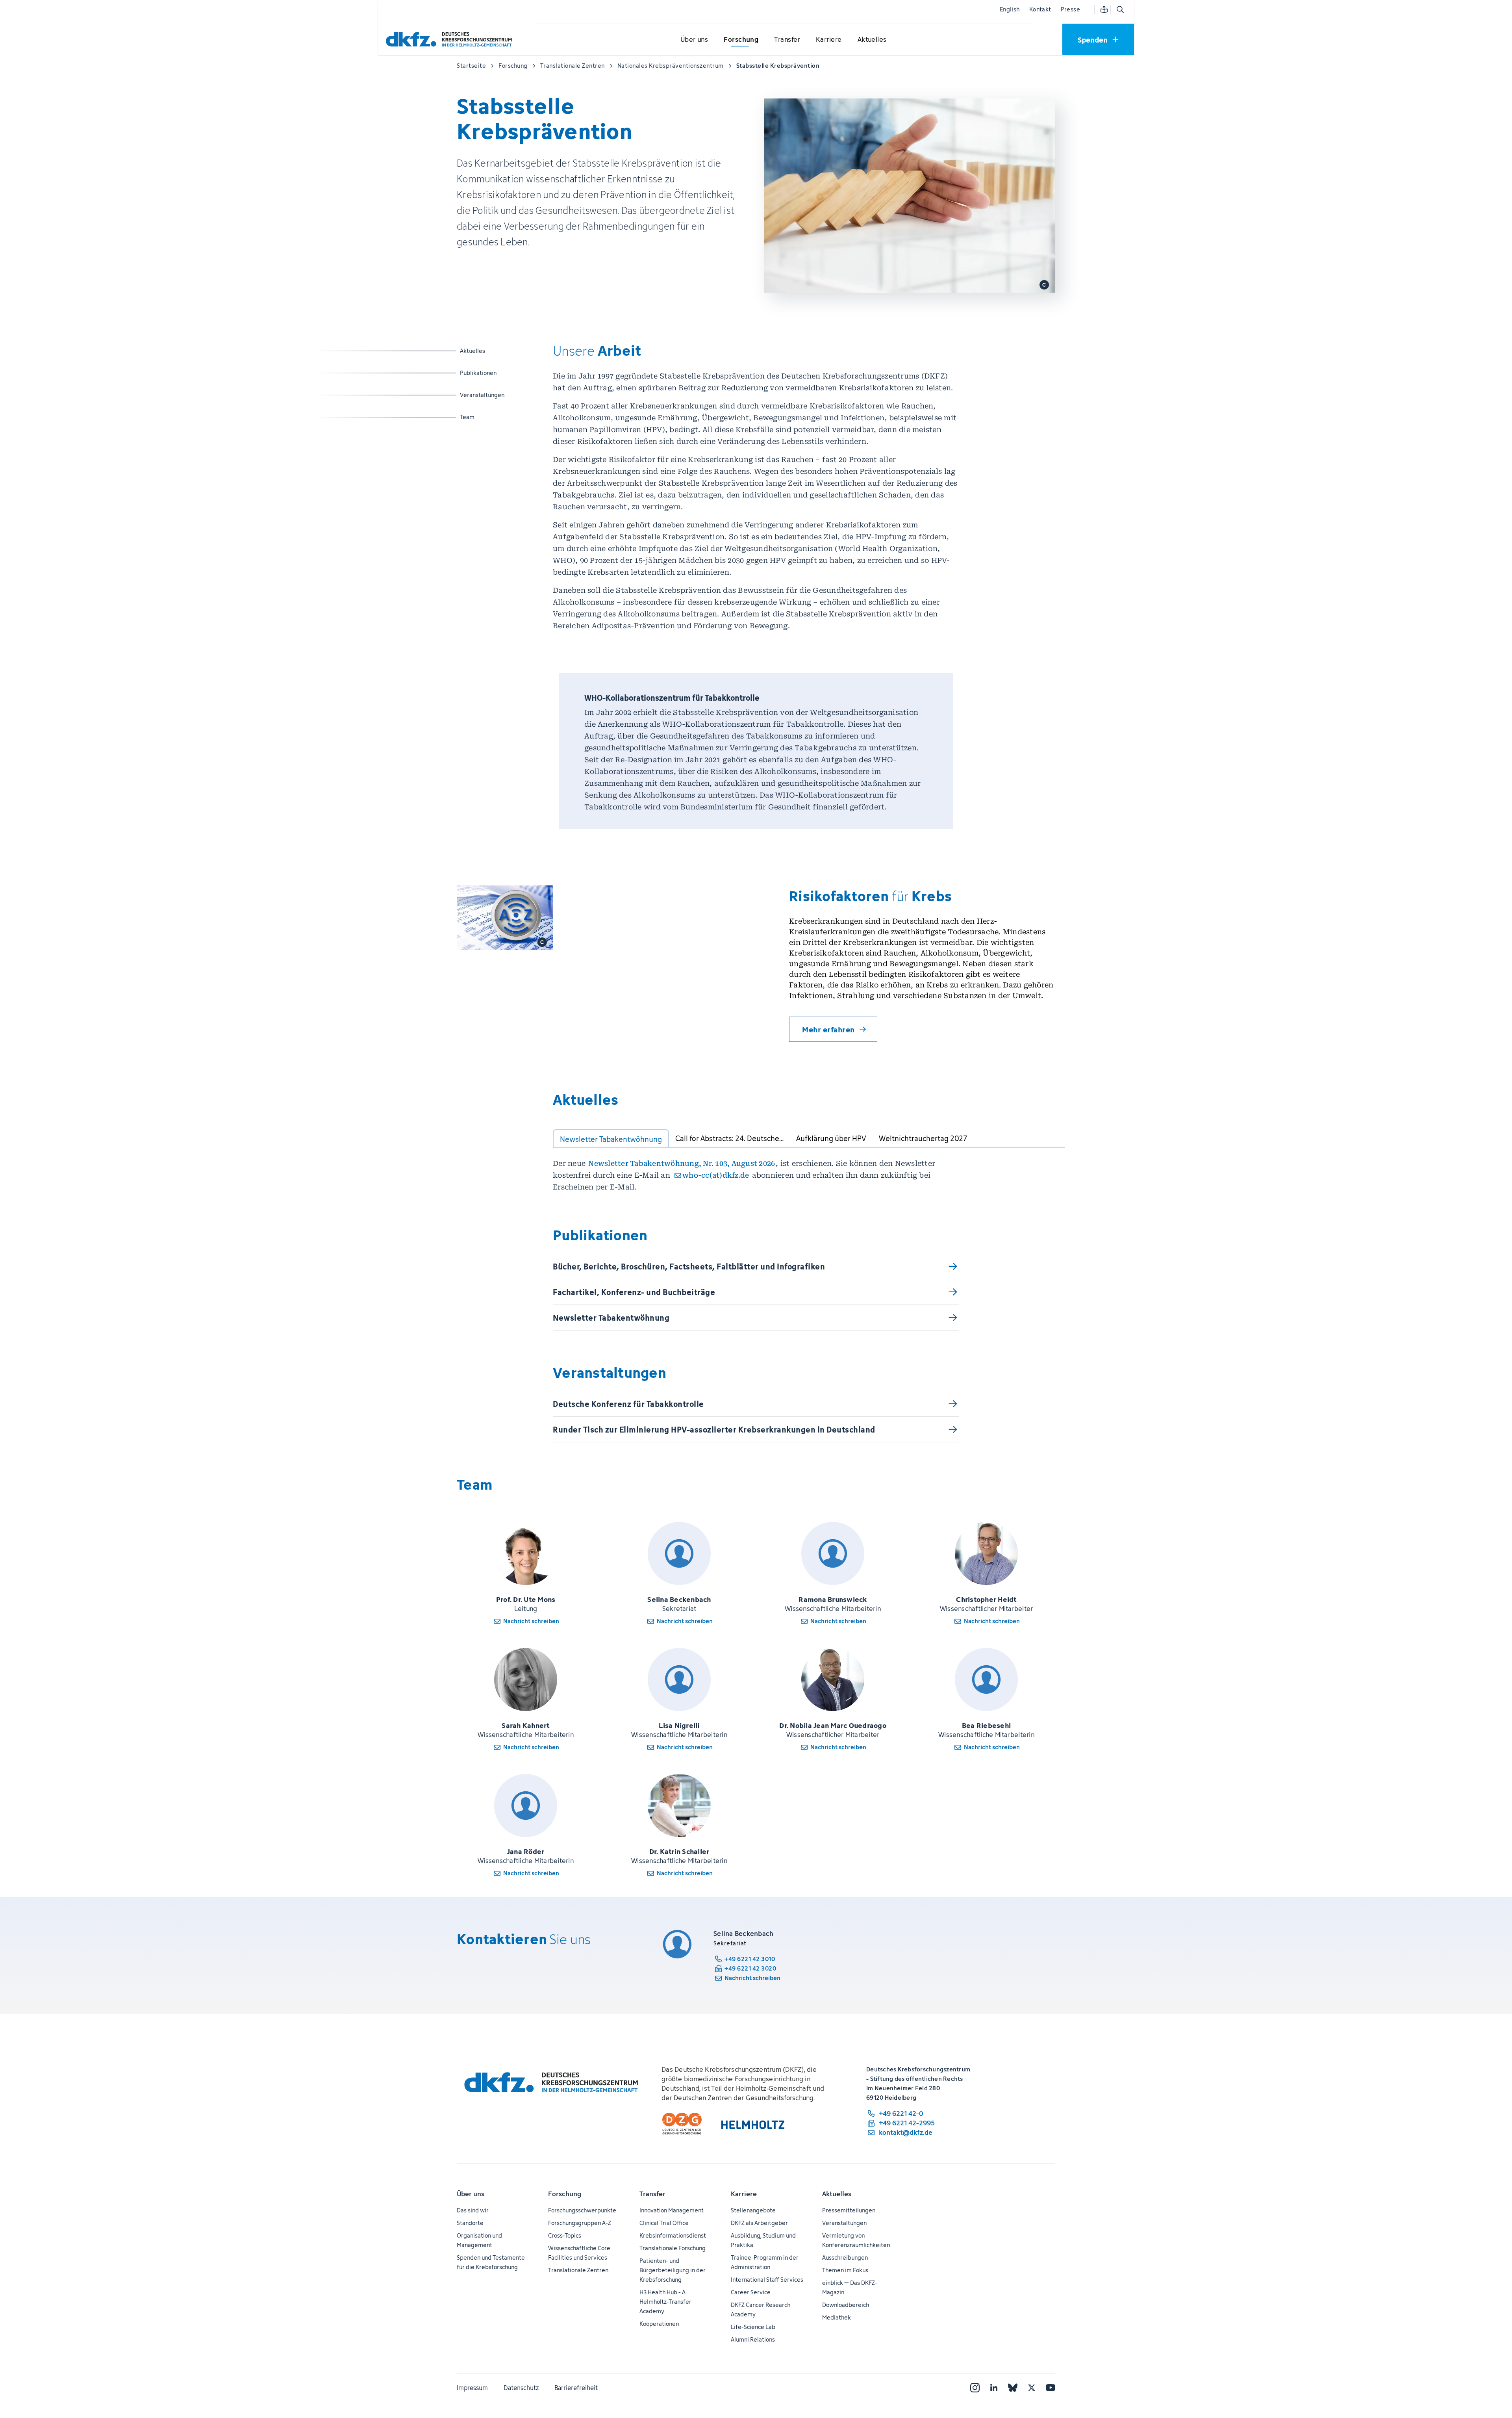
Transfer (652, 2194)
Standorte (470, 2223)
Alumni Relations (753, 2339)
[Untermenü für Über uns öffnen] (694, 40)
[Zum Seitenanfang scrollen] (1488, 2376)
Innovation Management (672, 2210)
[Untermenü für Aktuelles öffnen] (872, 40)
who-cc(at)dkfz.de (716, 1175)
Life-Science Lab (753, 2327)
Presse (1070, 9)
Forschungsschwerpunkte (582, 2210)
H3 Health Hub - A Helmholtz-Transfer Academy (665, 2302)
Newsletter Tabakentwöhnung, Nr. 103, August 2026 (682, 1163)
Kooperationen (659, 2324)
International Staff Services (767, 2280)
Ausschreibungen (845, 2257)
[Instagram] (975, 2388)
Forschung (565, 2194)
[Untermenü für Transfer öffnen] (787, 40)
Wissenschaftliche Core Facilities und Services (579, 2253)
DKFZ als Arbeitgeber (759, 2223)
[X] (1032, 2388)
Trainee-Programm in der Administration (765, 2262)
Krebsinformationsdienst (673, 2235)
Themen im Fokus (845, 2270)
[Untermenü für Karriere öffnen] (829, 40)
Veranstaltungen (491, 395)
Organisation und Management (479, 2240)
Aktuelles (491, 351)
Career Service (751, 2292)
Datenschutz (521, 2388)
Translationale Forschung (673, 2248)
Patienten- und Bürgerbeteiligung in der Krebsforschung (673, 2270)
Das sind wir (473, 2210)
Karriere (744, 2194)
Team (491, 417)
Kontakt (1040, 9)
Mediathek (837, 2317)
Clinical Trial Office (664, 2223)
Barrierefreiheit (576, 2388)
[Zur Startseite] (451, 39)
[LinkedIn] (994, 2388)
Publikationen (491, 373)
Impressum (472, 2388)
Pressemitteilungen (849, 2210)
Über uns (471, 2194)
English (1010, 9)
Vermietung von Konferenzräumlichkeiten (856, 2240)
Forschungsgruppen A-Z (580, 2223)
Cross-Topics (565, 2235)
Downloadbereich (846, 2305)
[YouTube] (1051, 2388)
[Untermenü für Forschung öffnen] (741, 40)
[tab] (611, 1139)
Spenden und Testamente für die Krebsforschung (491, 2262)
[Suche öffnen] (1120, 9)
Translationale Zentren (578, 2270)
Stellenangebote (753, 2210)
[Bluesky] (1013, 2388)
